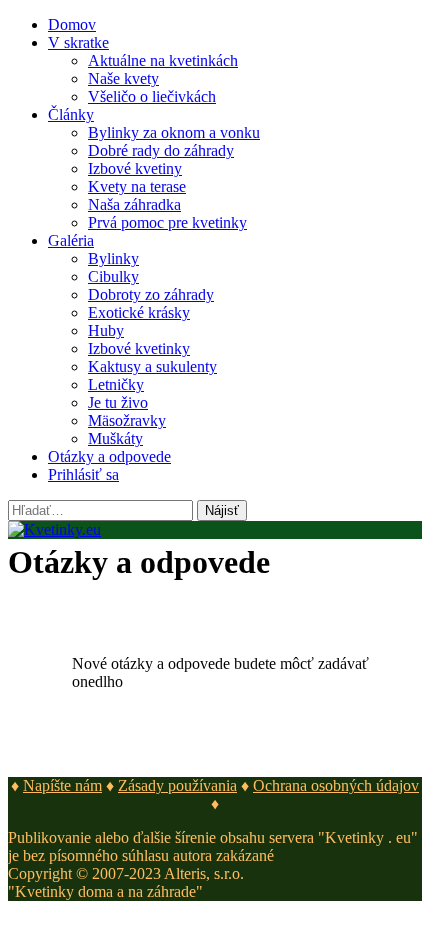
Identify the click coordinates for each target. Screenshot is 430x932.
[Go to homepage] (54, 529)
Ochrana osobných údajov (336, 785)
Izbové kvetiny (135, 168)
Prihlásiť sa (83, 474)
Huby (106, 330)
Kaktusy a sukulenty (152, 366)
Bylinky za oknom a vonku (174, 132)
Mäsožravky (127, 420)
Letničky (116, 384)
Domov (72, 24)
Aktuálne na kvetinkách (163, 60)
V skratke (78, 42)
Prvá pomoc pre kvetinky (167, 222)
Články (71, 114)
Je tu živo (118, 402)
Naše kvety (123, 78)
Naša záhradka (134, 204)
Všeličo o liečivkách (152, 96)
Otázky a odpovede (109, 456)
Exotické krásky (139, 312)
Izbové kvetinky (139, 348)
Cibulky (113, 276)
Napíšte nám (62, 785)
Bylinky (113, 258)
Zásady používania (177, 785)
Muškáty (115, 438)
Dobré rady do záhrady (161, 150)
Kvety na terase (137, 186)
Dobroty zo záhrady (151, 294)
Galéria (71, 240)
